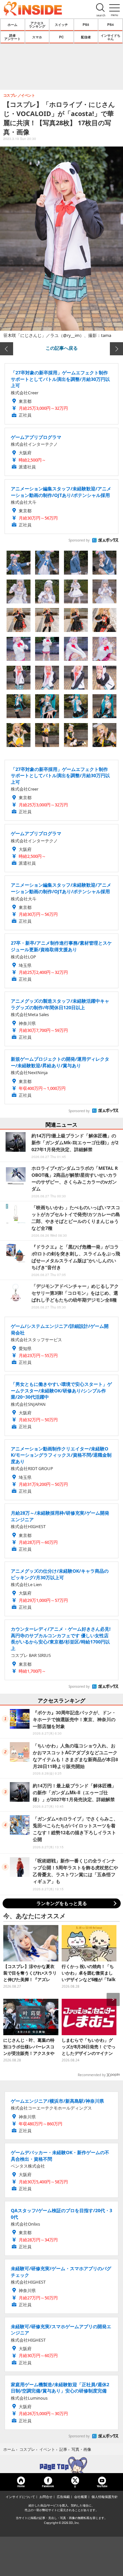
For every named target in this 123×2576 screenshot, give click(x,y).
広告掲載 (63, 2497)
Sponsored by (79, 540)
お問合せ (46, 2497)
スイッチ (61, 25)
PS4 (111, 25)
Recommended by (92, 2075)
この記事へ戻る (62, 348)
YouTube (102, 2486)
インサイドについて (20, 2497)
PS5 (86, 25)
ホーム (12, 25)
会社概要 (81, 2497)
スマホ (37, 37)
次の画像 (116, 349)
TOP (61, 2465)
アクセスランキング (37, 25)
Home (21, 2486)
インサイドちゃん (111, 37)
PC (61, 37)
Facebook (48, 2486)
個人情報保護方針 (105, 2497)
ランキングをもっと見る (62, 1903)
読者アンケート (12, 37)
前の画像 (7, 349)
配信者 (86, 37)
